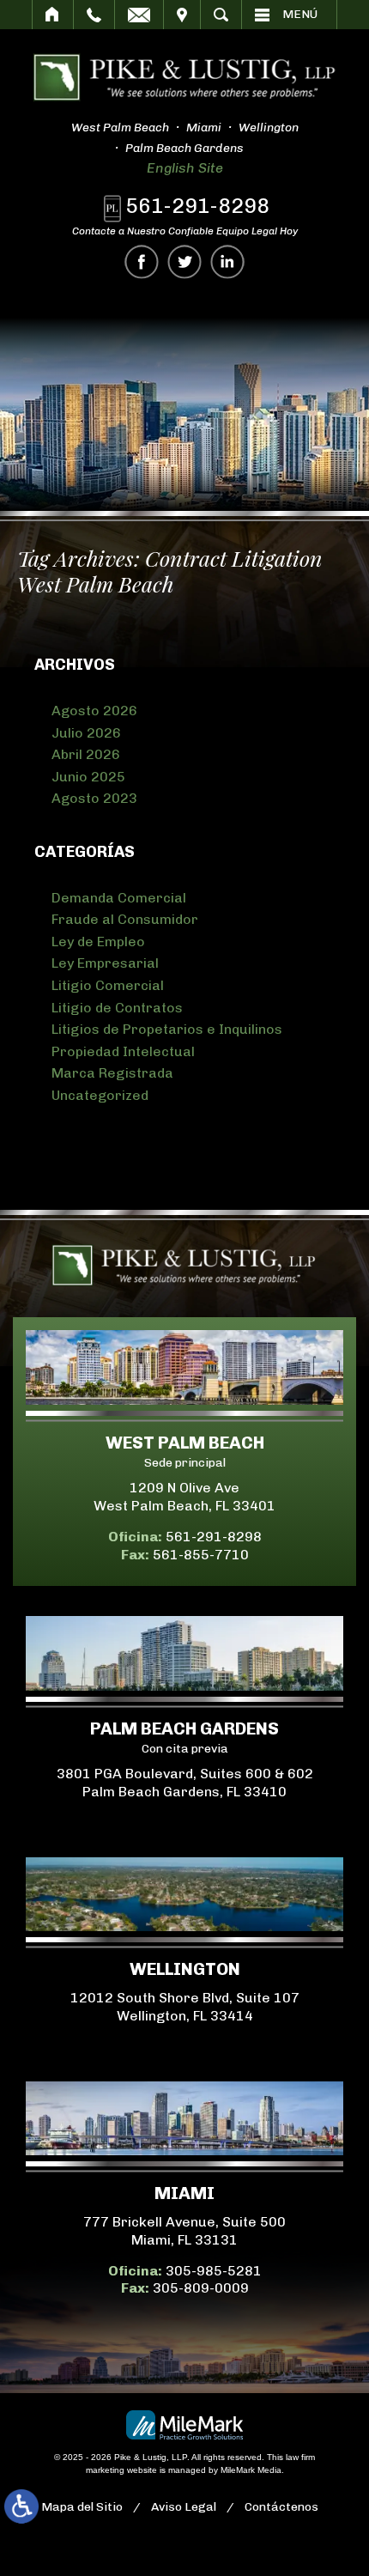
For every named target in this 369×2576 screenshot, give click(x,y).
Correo (139, 15)
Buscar (221, 15)
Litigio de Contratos (117, 1008)
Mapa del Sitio (82, 2507)
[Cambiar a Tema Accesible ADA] (21, 2506)
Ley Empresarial (105, 963)
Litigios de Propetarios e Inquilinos (167, 1029)
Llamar (94, 15)
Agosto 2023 (94, 798)
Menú (300, 14)
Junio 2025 (88, 777)
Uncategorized (100, 1095)
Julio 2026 (86, 733)
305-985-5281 (214, 2271)
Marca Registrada (112, 1073)
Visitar (182, 15)
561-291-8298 (197, 206)
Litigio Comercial (108, 985)
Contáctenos (281, 2507)
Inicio (53, 15)
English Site (185, 168)
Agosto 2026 (94, 711)
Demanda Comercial (119, 898)
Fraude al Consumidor (125, 919)
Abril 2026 (86, 754)
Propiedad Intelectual (123, 1051)
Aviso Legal (184, 2507)
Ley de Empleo (98, 942)
